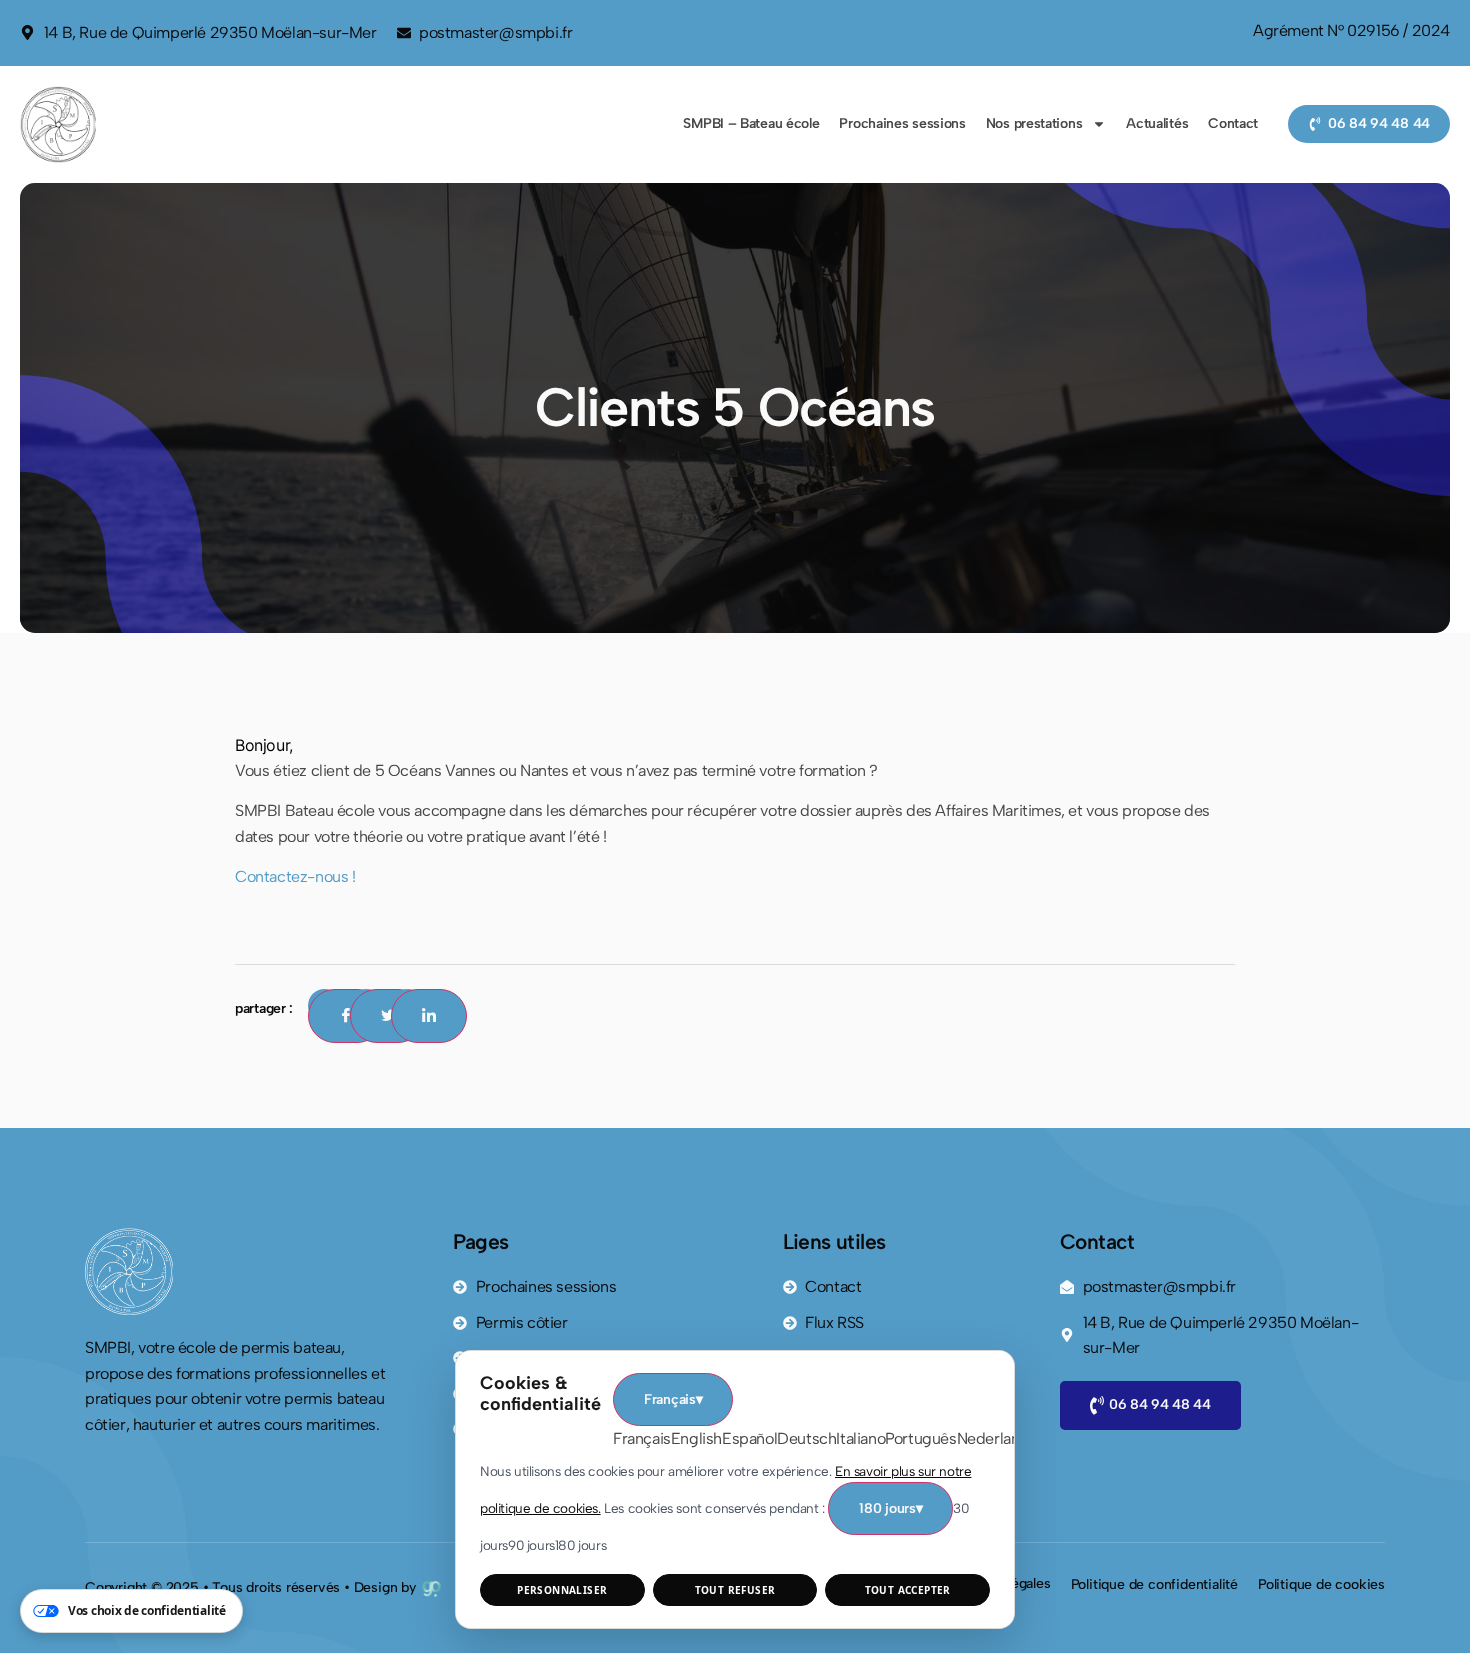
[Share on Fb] (346, 1016)
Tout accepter (908, 1590)
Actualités (1157, 123)
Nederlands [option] (997, 1438)
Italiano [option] (860, 1438)
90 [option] (531, 1545)
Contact (1233, 123)
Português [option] (920, 1438)
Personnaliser (562, 1590)
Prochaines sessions (902, 123)
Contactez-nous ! (295, 876)
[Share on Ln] (429, 1016)
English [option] (696, 1438)
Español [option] (749, 1438)
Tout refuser (735, 1590)
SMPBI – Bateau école (751, 123)
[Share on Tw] (388, 1016)
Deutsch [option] (806, 1438)
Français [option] (642, 1438)
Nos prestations (1034, 123)
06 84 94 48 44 (1160, 1404)
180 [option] (580, 1545)
